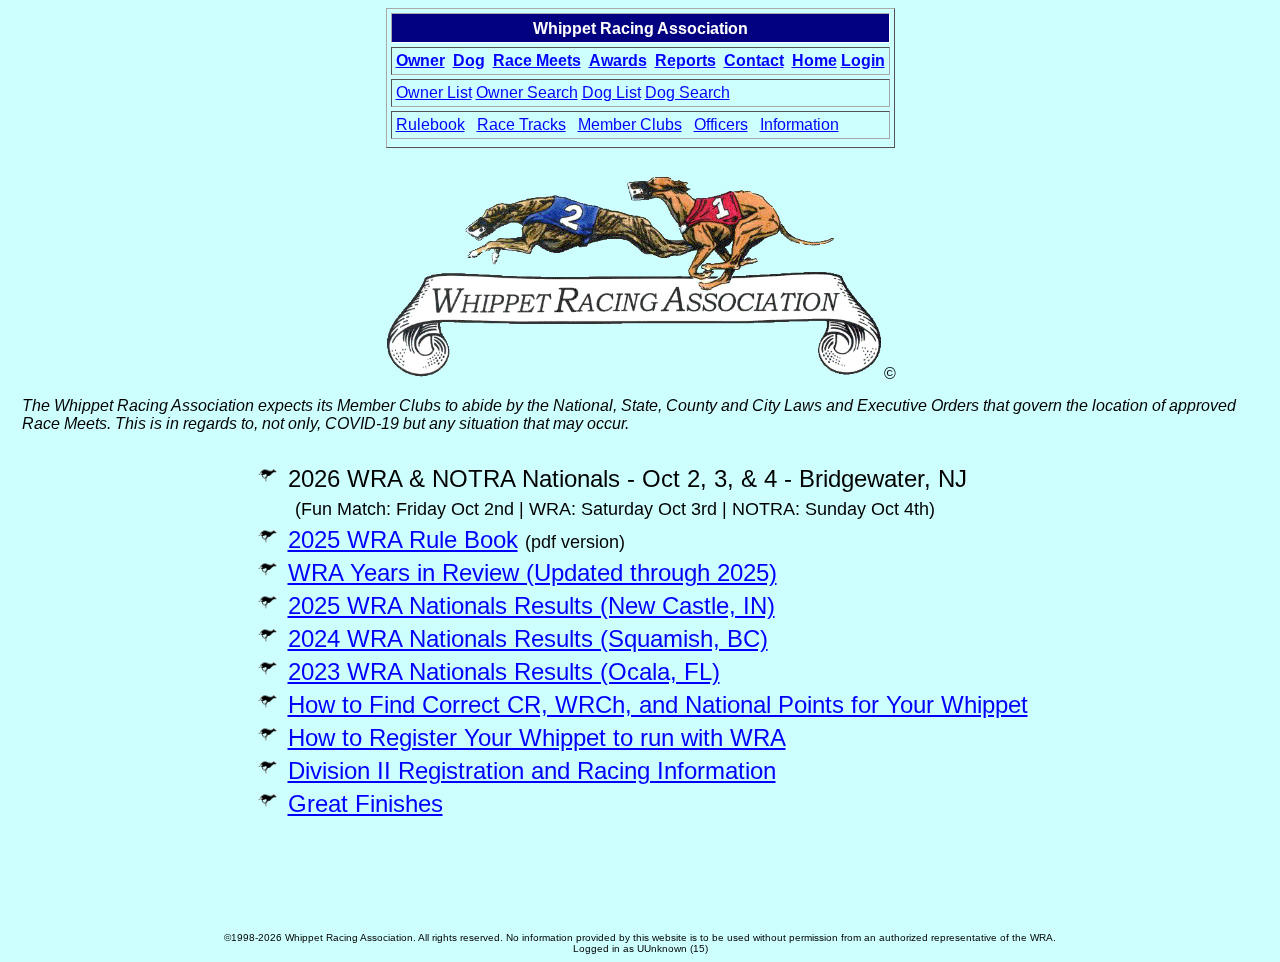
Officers (721, 124)
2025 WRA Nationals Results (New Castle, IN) (531, 605)
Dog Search (687, 92)
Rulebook (430, 124)
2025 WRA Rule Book (403, 539)
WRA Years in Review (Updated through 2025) (532, 572)
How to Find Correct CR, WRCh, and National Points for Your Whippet (658, 704)
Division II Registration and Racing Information (532, 770)
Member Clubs (630, 124)
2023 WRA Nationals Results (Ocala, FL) (504, 671)
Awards (618, 60)
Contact (754, 60)
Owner (420, 60)
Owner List (434, 92)
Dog (469, 60)
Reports (685, 60)
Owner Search (527, 92)
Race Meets (537, 60)
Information (799, 124)
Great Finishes (365, 803)
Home (814, 60)
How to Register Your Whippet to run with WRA (537, 737)
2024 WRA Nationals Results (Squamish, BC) (528, 638)
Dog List (611, 92)
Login (863, 60)
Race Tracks (521, 124)
